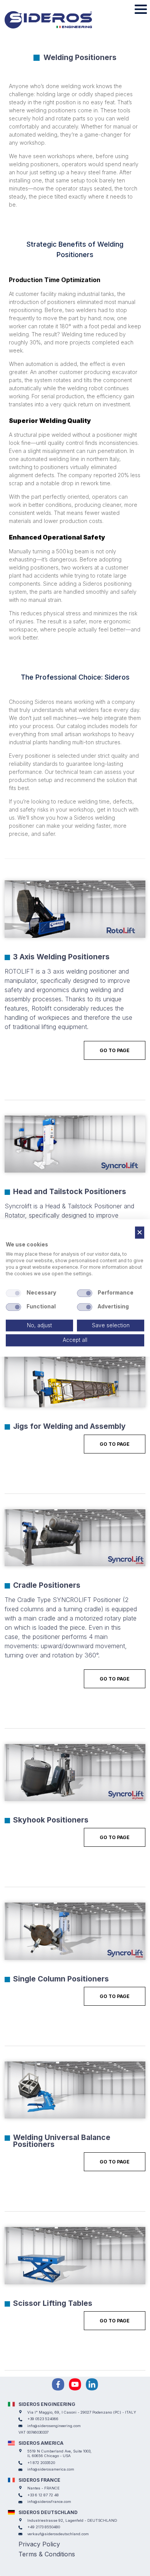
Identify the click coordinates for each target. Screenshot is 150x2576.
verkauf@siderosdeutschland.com (58, 2534)
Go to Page (115, 1050)
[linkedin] (92, 2384)
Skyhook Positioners (51, 1820)
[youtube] (75, 2384)
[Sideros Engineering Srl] (59, 20)
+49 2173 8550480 (44, 2527)
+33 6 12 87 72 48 (43, 2495)
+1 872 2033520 (41, 2463)
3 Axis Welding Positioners (61, 957)
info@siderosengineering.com (54, 2426)
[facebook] (58, 2384)
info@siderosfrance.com (49, 2502)
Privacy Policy (39, 2544)
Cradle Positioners (47, 1585)
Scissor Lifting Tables (53, 2303)
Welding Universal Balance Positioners (62, 2141)
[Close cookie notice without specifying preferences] (140, 1232)
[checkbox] (13, 1293)
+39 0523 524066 (43, 2419)
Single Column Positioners (61, 1979)
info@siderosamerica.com (51, 2469)
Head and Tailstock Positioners (70, 1191)
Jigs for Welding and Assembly (69, 1426)
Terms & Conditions (47, 2554)
